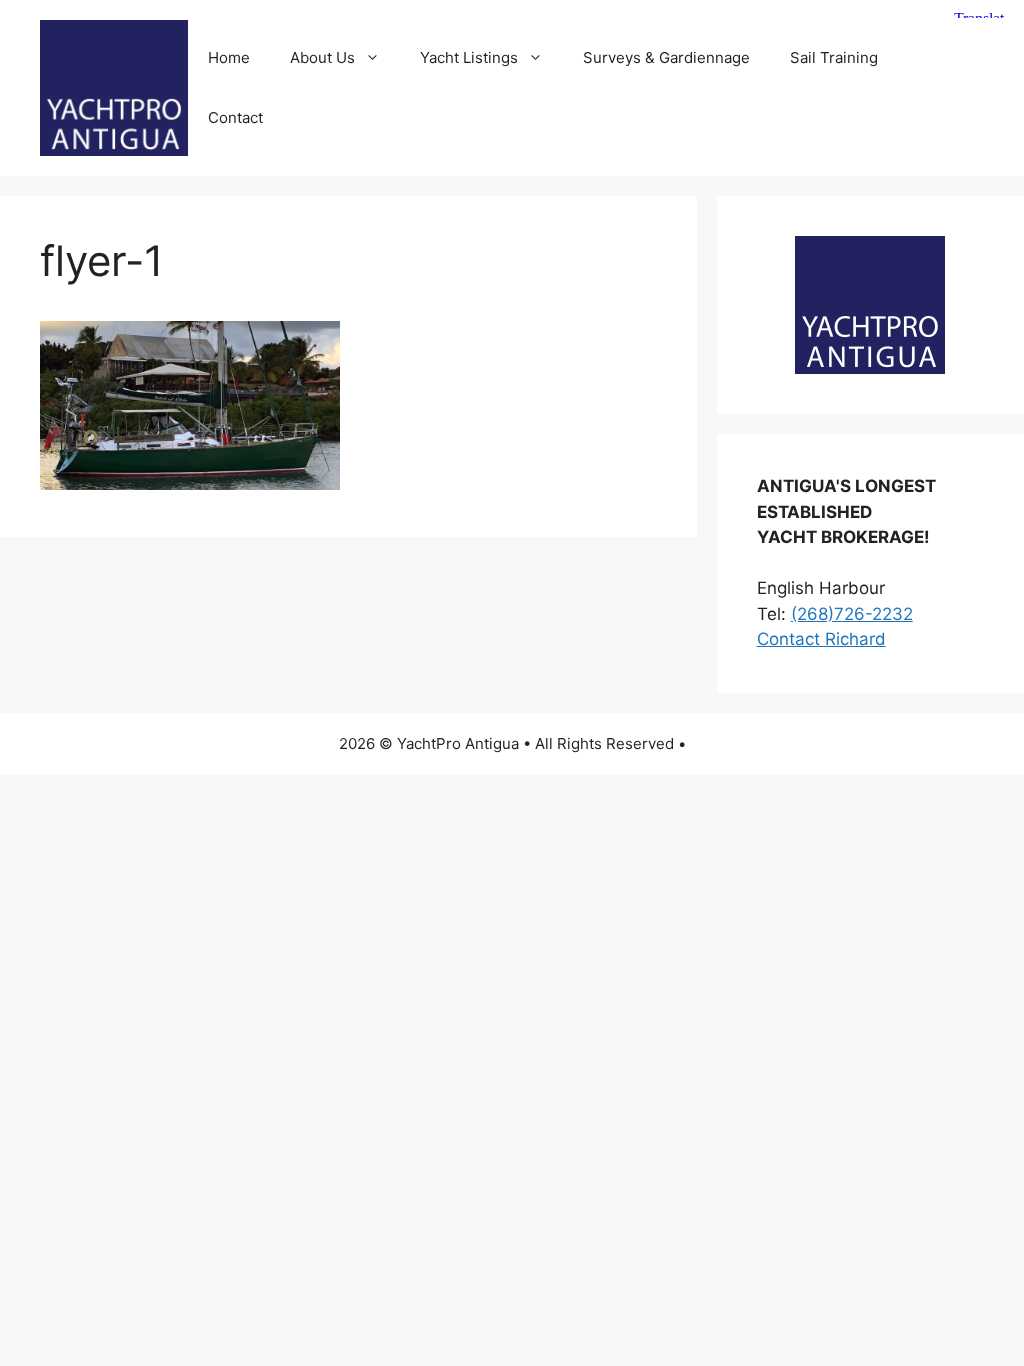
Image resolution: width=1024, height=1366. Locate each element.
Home (229, 57)
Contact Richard (821, 639)
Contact (235, 117)
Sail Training (834, 57)
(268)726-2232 (852, 614)
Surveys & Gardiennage (666, 57)
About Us (322, 57)
